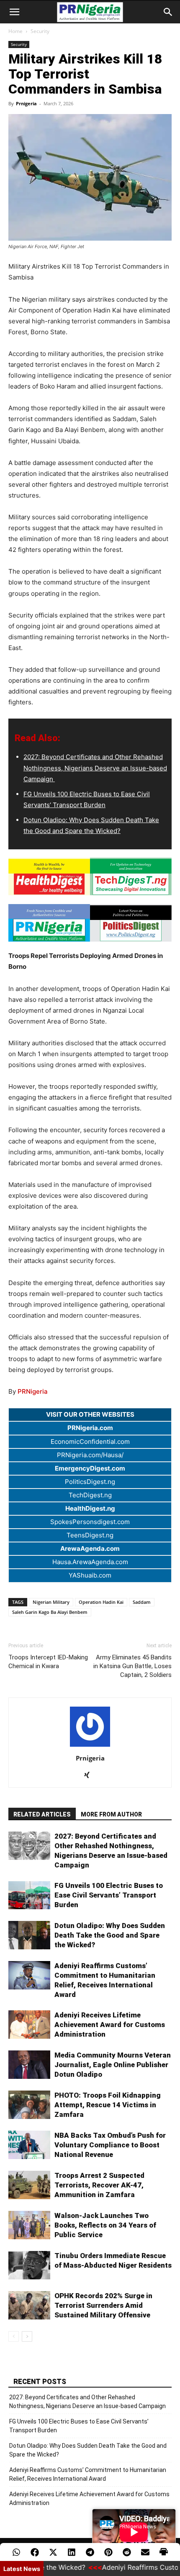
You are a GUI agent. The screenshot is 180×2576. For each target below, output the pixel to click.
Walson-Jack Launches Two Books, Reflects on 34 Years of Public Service (105, 2225)
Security (40, 31)
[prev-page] (14, 2336)
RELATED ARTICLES (42, 1814)
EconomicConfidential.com (90, 1442)
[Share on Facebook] (35, 2552)
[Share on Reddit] (127, 2552)
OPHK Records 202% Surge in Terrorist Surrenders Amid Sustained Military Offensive (103, 2305)
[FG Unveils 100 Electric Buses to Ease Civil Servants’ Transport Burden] (29, 1895)
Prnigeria (26, 103)
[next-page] (27, 2336)
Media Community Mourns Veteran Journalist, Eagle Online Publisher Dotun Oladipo (113, 2065)
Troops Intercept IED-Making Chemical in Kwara (48, 1662)
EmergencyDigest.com (90, 1468)
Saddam (142, 1602)
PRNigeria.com (90, 1428)
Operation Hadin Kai (101, 1602)
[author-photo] (90, 1747)
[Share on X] (53, 2552)
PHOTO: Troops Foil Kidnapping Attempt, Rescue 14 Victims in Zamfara (108, 2105)
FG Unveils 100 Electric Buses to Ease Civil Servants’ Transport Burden (109, 1895)
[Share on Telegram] (90, 2552)
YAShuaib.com (90, 1575)
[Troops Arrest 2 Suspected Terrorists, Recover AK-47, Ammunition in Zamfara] (29, 2185)
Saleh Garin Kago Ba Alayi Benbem (50, 1612)
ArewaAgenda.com (90, 1548)
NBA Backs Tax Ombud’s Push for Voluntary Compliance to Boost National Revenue (110, 2145)
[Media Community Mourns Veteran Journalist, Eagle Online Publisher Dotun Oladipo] (29, 2065)
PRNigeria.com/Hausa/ (90, 1455)
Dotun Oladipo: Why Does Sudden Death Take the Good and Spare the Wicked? (110, 1935)
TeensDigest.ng (90, 1535)
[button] (14, 12)
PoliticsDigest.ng (90, 1482)
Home (15, 31)
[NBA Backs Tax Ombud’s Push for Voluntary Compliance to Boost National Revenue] (29, 2145)
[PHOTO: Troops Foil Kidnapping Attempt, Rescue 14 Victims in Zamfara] (29, 2105)
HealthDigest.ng (90, 1508)
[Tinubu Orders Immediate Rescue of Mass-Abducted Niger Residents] (29, 2265)
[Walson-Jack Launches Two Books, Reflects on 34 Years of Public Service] (29, 2225)
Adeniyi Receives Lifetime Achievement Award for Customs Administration (110, 2025)
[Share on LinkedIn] (72, 2552)
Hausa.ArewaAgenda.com (90, 1562)
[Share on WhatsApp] (16, 2552)
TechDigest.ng (90, 1495)
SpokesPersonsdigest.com (90, 1522)
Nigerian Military (51, 1602)
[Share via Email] (145, 2552)
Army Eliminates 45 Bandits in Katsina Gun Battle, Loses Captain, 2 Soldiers (132, 1666)
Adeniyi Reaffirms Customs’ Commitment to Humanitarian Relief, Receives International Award (88, 2474)
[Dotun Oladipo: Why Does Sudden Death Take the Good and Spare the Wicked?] (29, 1935)
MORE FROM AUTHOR (111, 1814)
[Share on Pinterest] (108, 2552)
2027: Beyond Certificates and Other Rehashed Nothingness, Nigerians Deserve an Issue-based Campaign (95, 768)
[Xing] (90, 1776)
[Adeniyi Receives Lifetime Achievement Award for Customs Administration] (29, 2025)
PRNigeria (33, 1391)
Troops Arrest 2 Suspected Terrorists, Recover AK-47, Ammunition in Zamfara (99, 2185)
